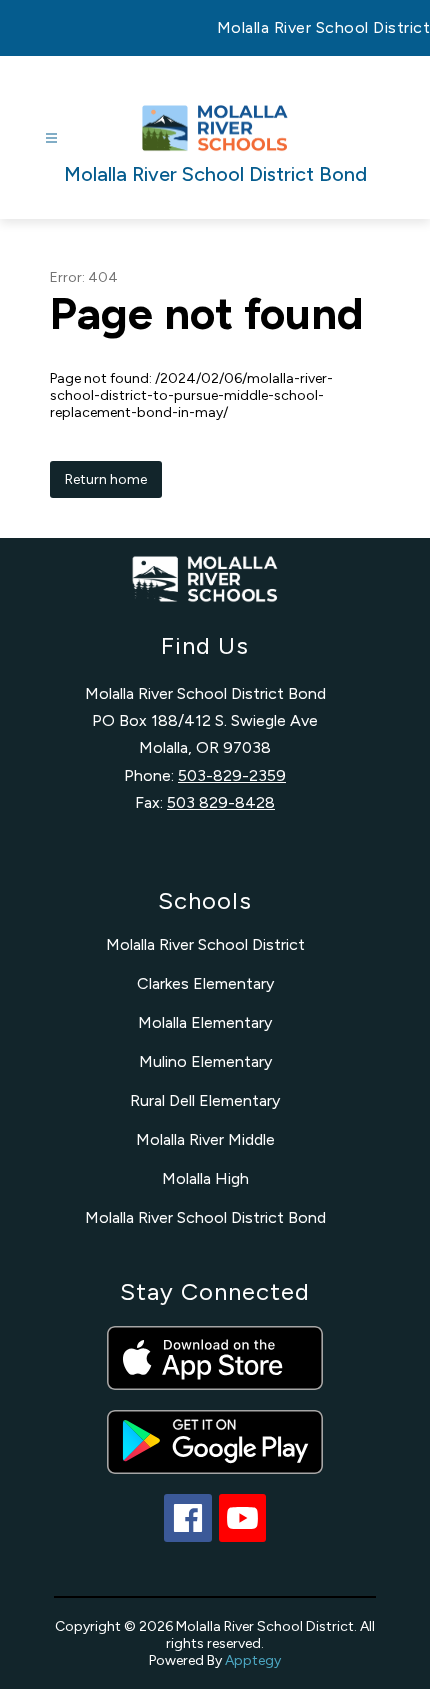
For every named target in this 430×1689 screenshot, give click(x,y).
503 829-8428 (221, 802)
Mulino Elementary (205, 1061)
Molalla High (205, 1178)
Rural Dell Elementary (205, 1100)
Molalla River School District (205, 944)
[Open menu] (51, 138)
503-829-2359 (232, 775)
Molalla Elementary (205, 1022)
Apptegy (253, 1660)
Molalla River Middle (205, 1139)
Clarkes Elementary (205, 983)
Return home (106, 479)
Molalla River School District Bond (205, 1217)
